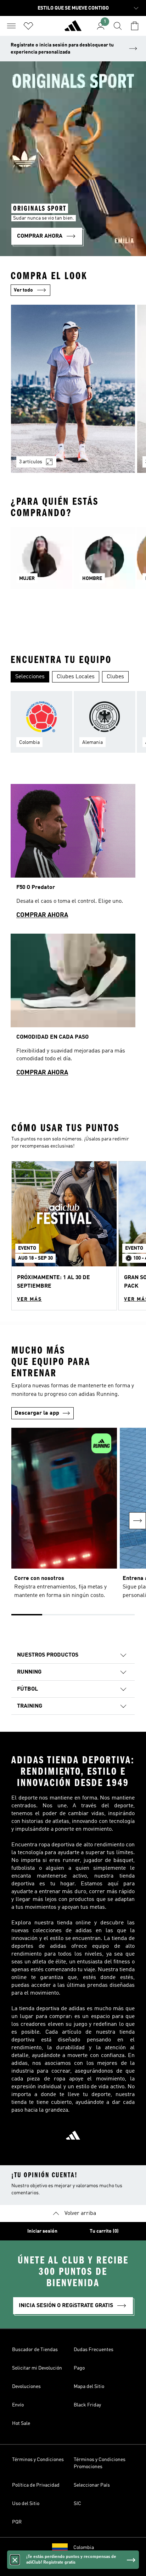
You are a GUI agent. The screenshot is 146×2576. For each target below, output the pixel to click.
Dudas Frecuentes (94, 2350)
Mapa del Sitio (89, 2387)
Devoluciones (26, 2387)
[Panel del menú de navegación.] (11, 26)
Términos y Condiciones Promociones (100, 2463)
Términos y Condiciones (38, 2460)
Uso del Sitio (26, 2504)
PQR (17, 2522)
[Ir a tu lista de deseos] (28, 26)
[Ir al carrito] (135, 26)
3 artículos (31, 462)
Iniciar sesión (42, 2231)
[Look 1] (73, 389)
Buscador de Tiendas (35, 2350)
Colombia (84, 2548)
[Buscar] (118, 26)
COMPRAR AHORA (42, 915)
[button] (64, 1236)
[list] (73, 393)
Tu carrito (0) (104, 2231)
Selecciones (30, 677)
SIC (77, 2504)
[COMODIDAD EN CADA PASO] (73, 1008)
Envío (18, 2405)
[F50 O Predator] (73, 855)
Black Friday (87, 2405)
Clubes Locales (76, 677)
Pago (79, 2368)
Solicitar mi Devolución (37, 2368)
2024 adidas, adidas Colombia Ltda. (73, 2567)
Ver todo (23, 290)
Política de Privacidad (36, 2485)
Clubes (115, 677)
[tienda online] (73, 29)
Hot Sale (21, 2423)
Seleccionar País (92, 2485)
